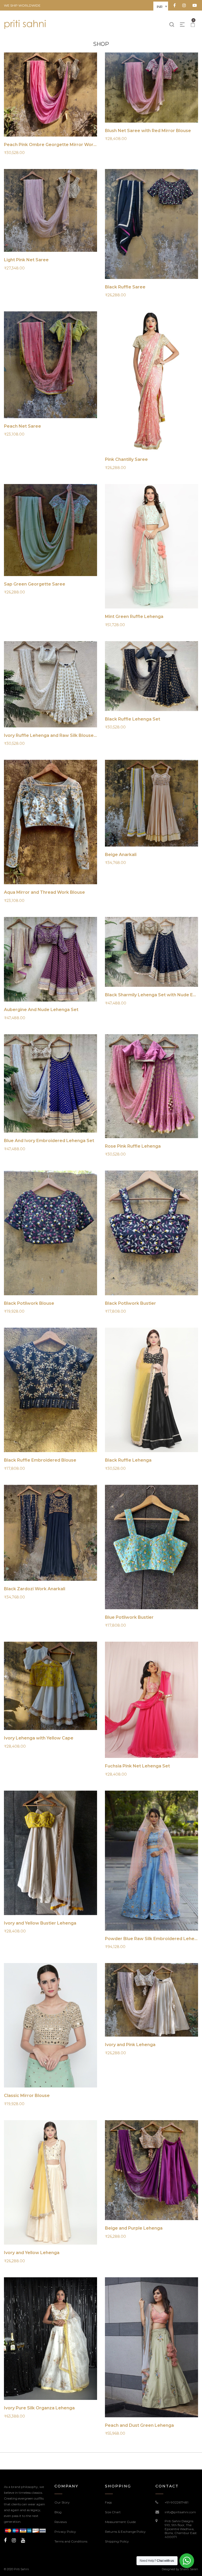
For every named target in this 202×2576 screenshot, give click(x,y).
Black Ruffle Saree (125, 287)
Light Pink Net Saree (26, 260)
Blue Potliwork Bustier (129, 1617)
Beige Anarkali (121, 855)
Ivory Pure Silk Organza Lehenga (39, 2408)
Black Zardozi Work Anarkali (35, 1589)
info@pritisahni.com (180, 2512)
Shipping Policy (117, 2541)
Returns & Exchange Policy (125, 2532)
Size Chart (113, 2512)
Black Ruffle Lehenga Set (133, 719)
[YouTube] (23, 2540)
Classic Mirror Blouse (27, 2096)
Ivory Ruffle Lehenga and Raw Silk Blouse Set (53, 735)
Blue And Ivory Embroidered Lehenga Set (49, 1141)
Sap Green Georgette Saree (35, 584)
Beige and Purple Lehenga (134, 2228)
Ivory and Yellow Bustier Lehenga (40, 1923)
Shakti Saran (189, 2569)
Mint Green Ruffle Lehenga (134, 617)
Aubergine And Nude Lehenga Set (41, 1010)
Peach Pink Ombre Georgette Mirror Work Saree (57, 145)
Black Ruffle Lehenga (128, 1460)
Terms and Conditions (71, 2541)
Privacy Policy (65, 2532)
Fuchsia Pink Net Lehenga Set (137, 1766)
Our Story (62, 2502)
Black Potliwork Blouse (29, 1303)
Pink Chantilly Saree (126, 459)
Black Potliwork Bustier (130, 1303)
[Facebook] (5, 2540)
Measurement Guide (120, 2522)
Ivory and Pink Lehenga (130, 2045)
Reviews (61, 2522)
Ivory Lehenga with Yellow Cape (39, 1738)
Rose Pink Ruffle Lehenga (133, 1146)
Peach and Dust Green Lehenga (139, 2425)
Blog (58, 2512)
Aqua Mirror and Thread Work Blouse (44, 892)
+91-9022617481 (176, 2502)
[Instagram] (14, 2540)
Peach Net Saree (22, 426)
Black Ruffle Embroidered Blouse (40, 1460)
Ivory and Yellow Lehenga (32, 2253)
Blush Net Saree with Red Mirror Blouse (148, 131)
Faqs (108, 2502)
